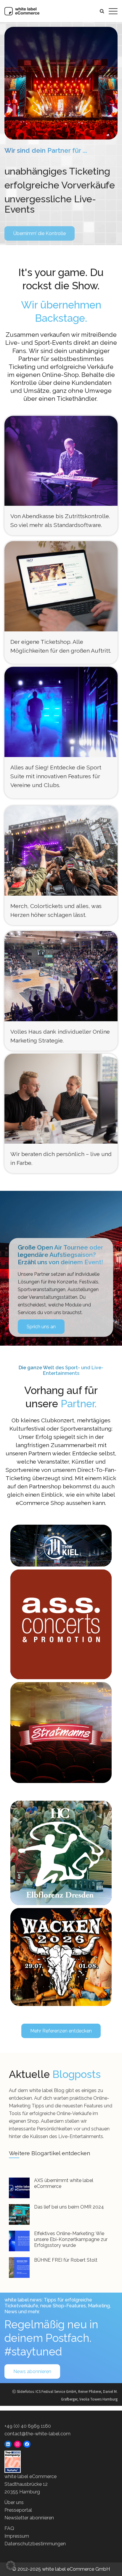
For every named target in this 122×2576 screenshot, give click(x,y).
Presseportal (18, 2510)
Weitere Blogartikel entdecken (49, 2153)
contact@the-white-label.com (37, 2434)
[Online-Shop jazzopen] (61, 1620)
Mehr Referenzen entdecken (61, 2031)
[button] (11, 2565)
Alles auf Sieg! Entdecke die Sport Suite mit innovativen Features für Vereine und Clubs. (56, 776)
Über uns (14, 2502)
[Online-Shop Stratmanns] (61, 1733)
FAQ (9, 2528)
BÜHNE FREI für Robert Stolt (66, 2260)
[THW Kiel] (61, 1546)
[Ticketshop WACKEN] (61, 1957)
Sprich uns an (41, 1327)
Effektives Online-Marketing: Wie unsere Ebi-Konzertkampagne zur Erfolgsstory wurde (71, 2239)
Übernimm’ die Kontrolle (40, 233)
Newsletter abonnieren (29, 2518)
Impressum (17, 2536)
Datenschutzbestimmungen (35, 2544)
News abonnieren (32, 2371)
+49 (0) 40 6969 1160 (28, 2426)
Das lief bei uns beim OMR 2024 (69, 2207)
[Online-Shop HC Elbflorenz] (61, 1853)
